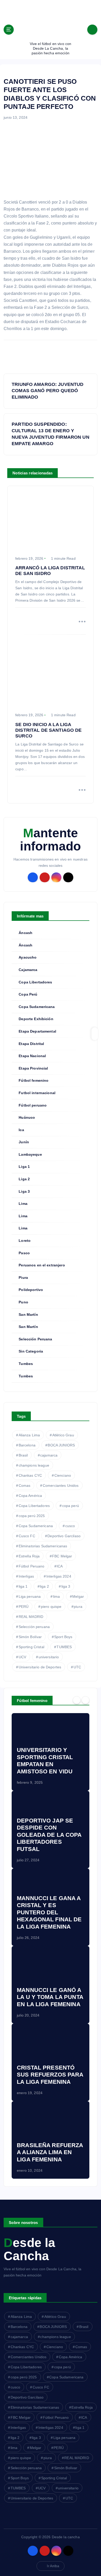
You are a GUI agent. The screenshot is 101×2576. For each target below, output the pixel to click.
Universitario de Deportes (40, 1667)
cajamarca (49, 1455)
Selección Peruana (35, 1339)
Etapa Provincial (33, 1068)
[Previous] (77, 1700)
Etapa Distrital (31, 1044)
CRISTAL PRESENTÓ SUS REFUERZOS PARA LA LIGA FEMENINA (50, 2075)
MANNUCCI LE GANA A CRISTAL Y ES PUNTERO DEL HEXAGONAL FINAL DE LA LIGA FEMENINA (49, 1912)
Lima (23, 1204)
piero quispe (51, 1607)
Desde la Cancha (29, 2249)
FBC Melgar (62, 1556)
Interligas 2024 (59, 1576)
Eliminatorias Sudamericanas (43, 1546)
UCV (22, 1657)
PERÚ (24, 1607)
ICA (60, 1566)
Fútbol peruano (33, 1105)
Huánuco (27, 1117)
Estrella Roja (29, 1556)
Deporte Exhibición (36, 1019)
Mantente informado (50, 840)
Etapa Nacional (32, 1056)
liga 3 (66, 1586)
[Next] (85, 1700)
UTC (77, 1667)
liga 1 (23, 1586)
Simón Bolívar (30, 1637)
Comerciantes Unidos (61, 1485)
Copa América (30, 1496)
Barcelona (27, 1445)
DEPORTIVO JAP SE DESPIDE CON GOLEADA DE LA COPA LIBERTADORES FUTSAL (49, 1835)
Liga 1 (24, 1167)
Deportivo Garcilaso (64, 1536)
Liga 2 (24, 1179)
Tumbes (26, 1364)
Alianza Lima (29, 1435)
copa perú (71, 1506)
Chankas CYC (30, 1475)
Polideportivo (31, 1290)
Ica (21, 1130)
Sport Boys (63, 1637)
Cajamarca (28, 970)
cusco (70, 1526)
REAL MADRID (31, 1617)
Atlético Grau (63, 1435)
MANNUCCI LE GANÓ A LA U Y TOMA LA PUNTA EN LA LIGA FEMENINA (50, 1997)
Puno (23, 1302)
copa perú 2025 (32, 1516)
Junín (24, 1142)
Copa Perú (28, 994)
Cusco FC (27, 1536)
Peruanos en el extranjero (42, 1265)
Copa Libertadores (35, 982)
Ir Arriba (53, 2566)
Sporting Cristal (31, 1647)
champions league (34, 1465)
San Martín (28, 1315)
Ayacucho (28, 957)
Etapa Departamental (37, 1031)
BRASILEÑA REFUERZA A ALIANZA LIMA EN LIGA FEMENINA (50, 2152)
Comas (25, 1485)
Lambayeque (30, 1154)
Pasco (24, 1253)
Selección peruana (34, 1627)
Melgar (78, 1596)
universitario (49, 1657)
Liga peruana (30, 1596)
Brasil (23, 1455)
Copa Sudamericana (37, 1007)
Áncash (26, 933)
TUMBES (64, 1647)
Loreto (25, 1241)
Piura (23, 1278)
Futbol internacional (37, 1093)
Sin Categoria (31, 1351)
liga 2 (44, 1586)
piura (78, 1607)
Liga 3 (24, 1191)
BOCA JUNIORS (61, 1445)
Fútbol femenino (34, 1080)
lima (57, 1596)
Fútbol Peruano (32, 1566)
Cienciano (63, 1475)
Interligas (26, 1576)
